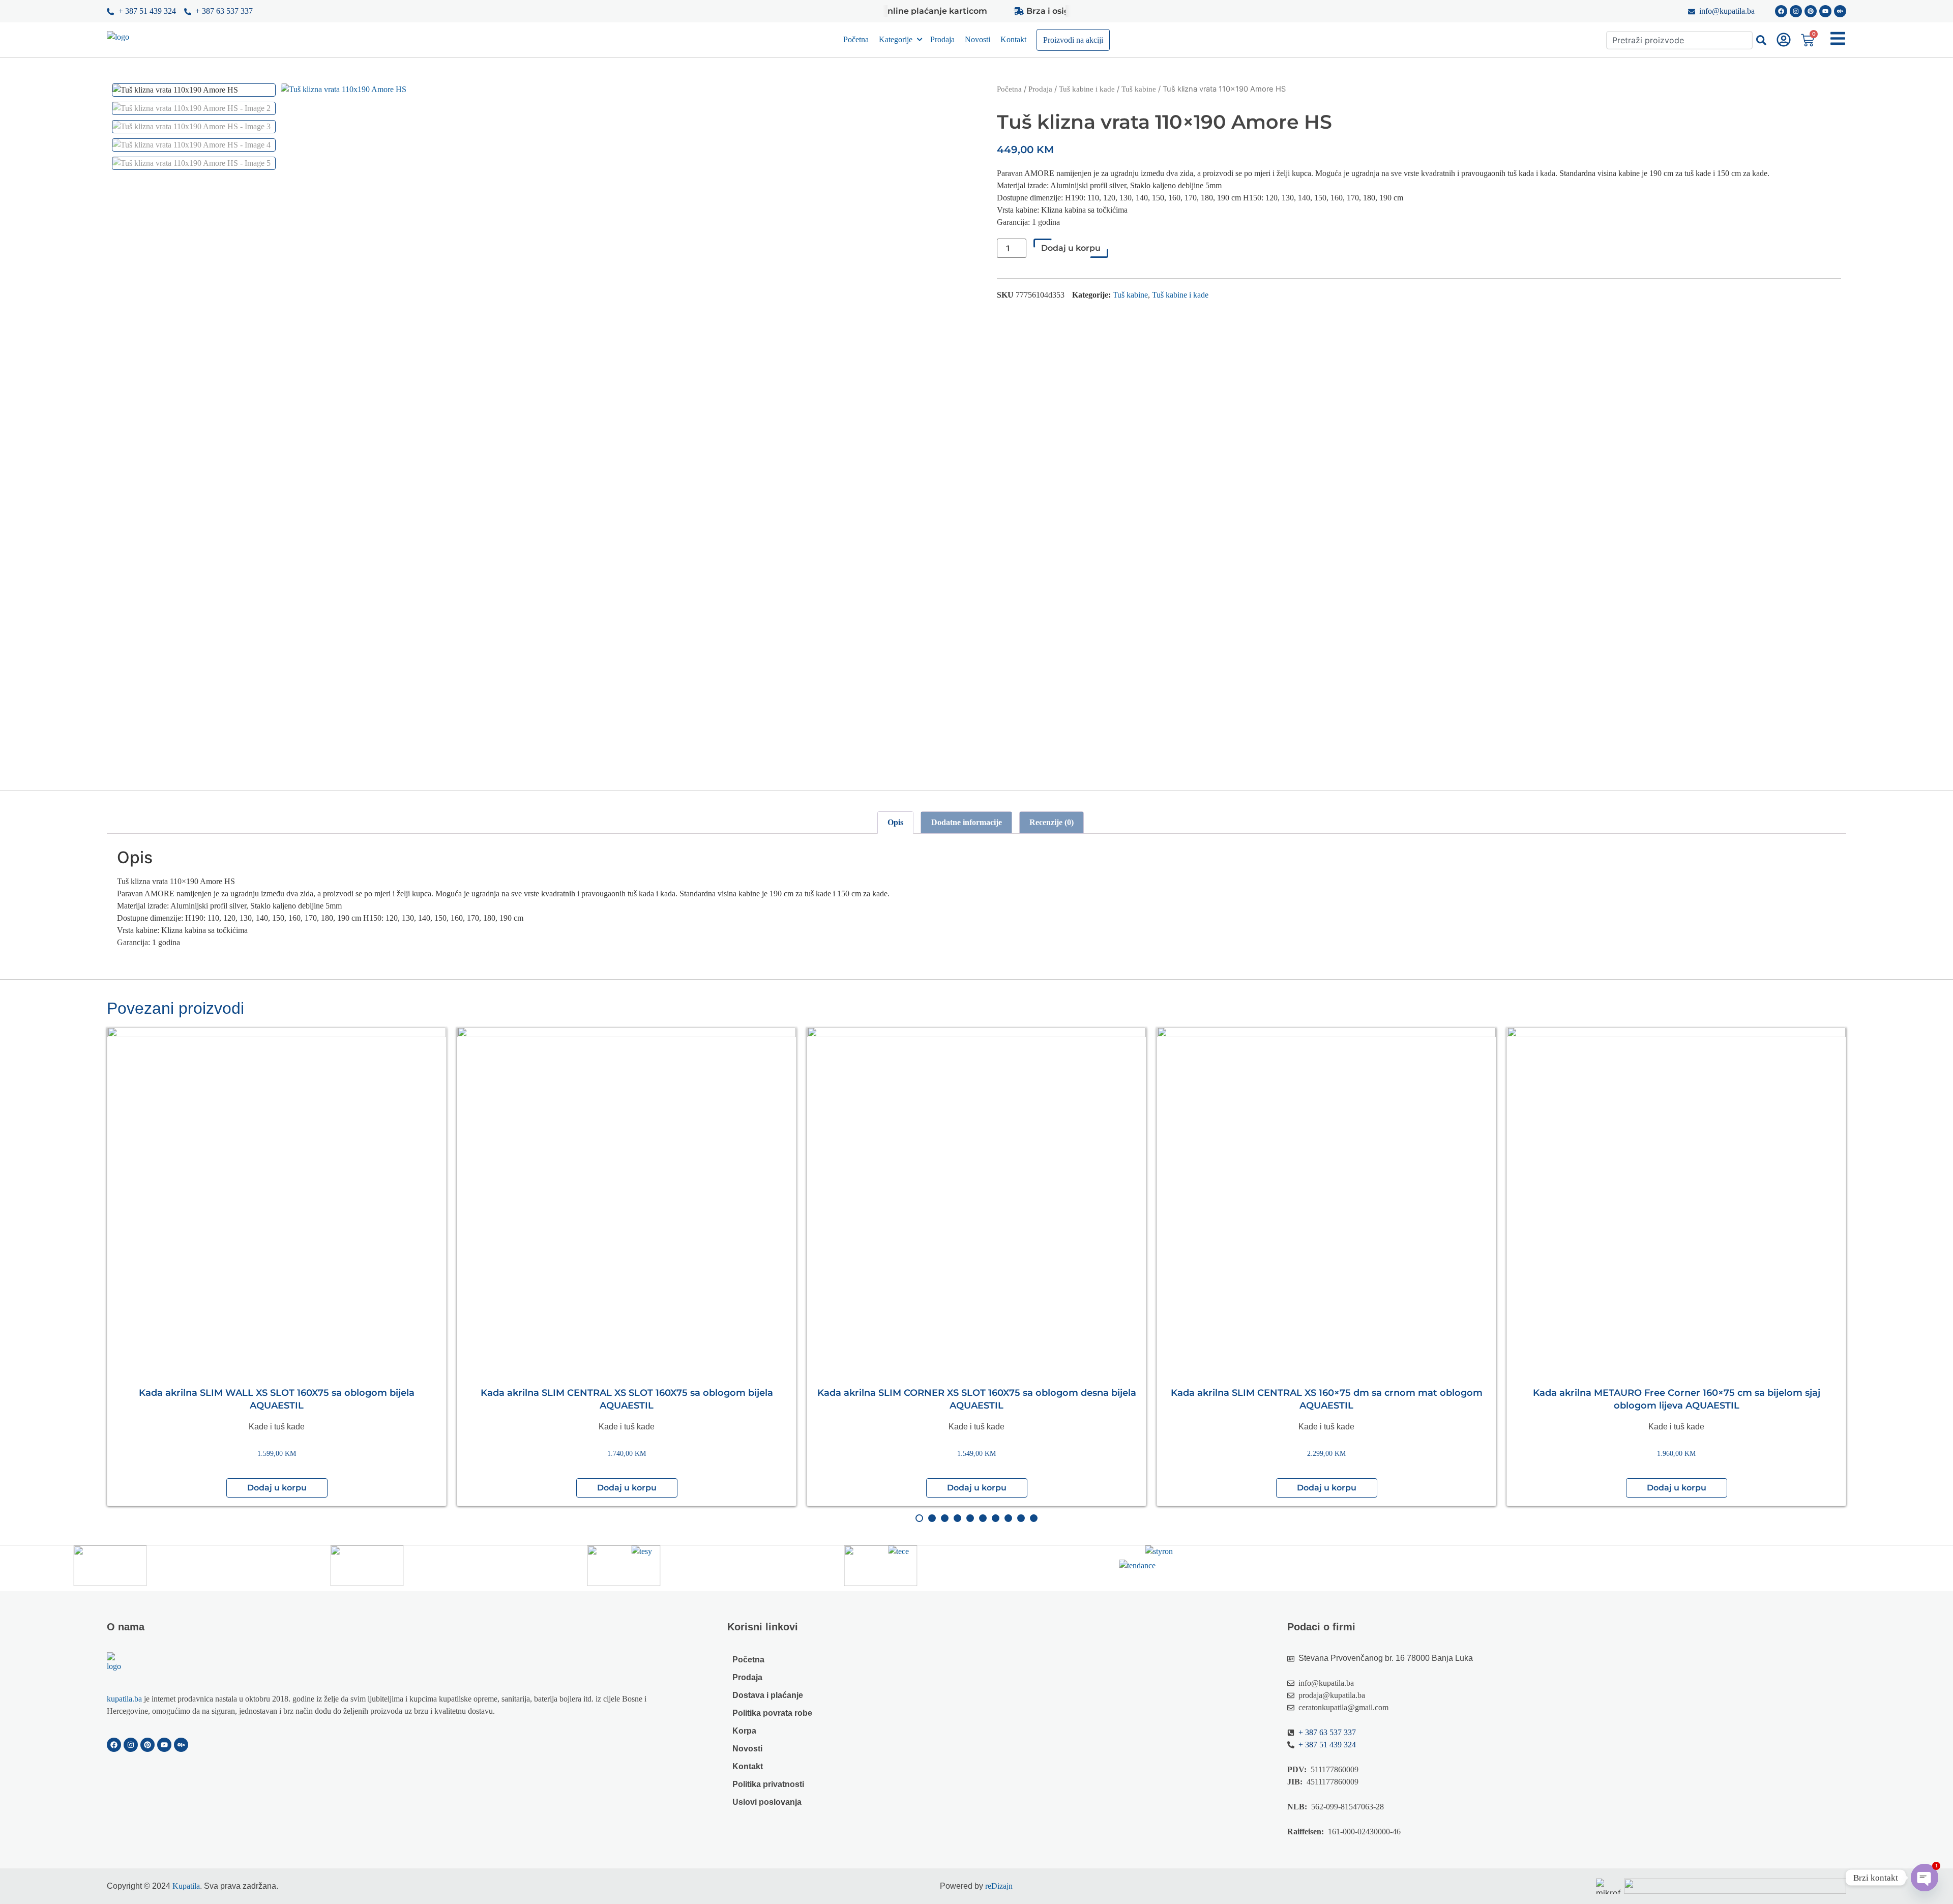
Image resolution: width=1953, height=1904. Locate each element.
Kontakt (1013, 39)
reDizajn (999, 1886)
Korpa (744, 1731)
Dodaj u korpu (1071, 248)
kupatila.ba (124, 1699)
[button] (277, 1488)
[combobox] (1679, 40)
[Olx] (1840, 11)
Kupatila (186, 1886)
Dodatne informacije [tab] (967, 822)
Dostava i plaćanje (768, 1695)
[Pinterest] (1811, 11)
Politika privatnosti (768, 1784)
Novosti (978, 39)
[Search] (1761, 40)
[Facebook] (1781, 11)
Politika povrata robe (772, 1713)
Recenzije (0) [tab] (1052, 822)
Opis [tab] (895, 822)
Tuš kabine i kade (1087, 89)
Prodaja (942, 39)
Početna (856, 39)
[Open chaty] (1925, 1878)
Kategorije (896, 39)
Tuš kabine (1139, 89)
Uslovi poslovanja (767, 1802)
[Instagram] (1796, 11)
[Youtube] (1825, 11)
